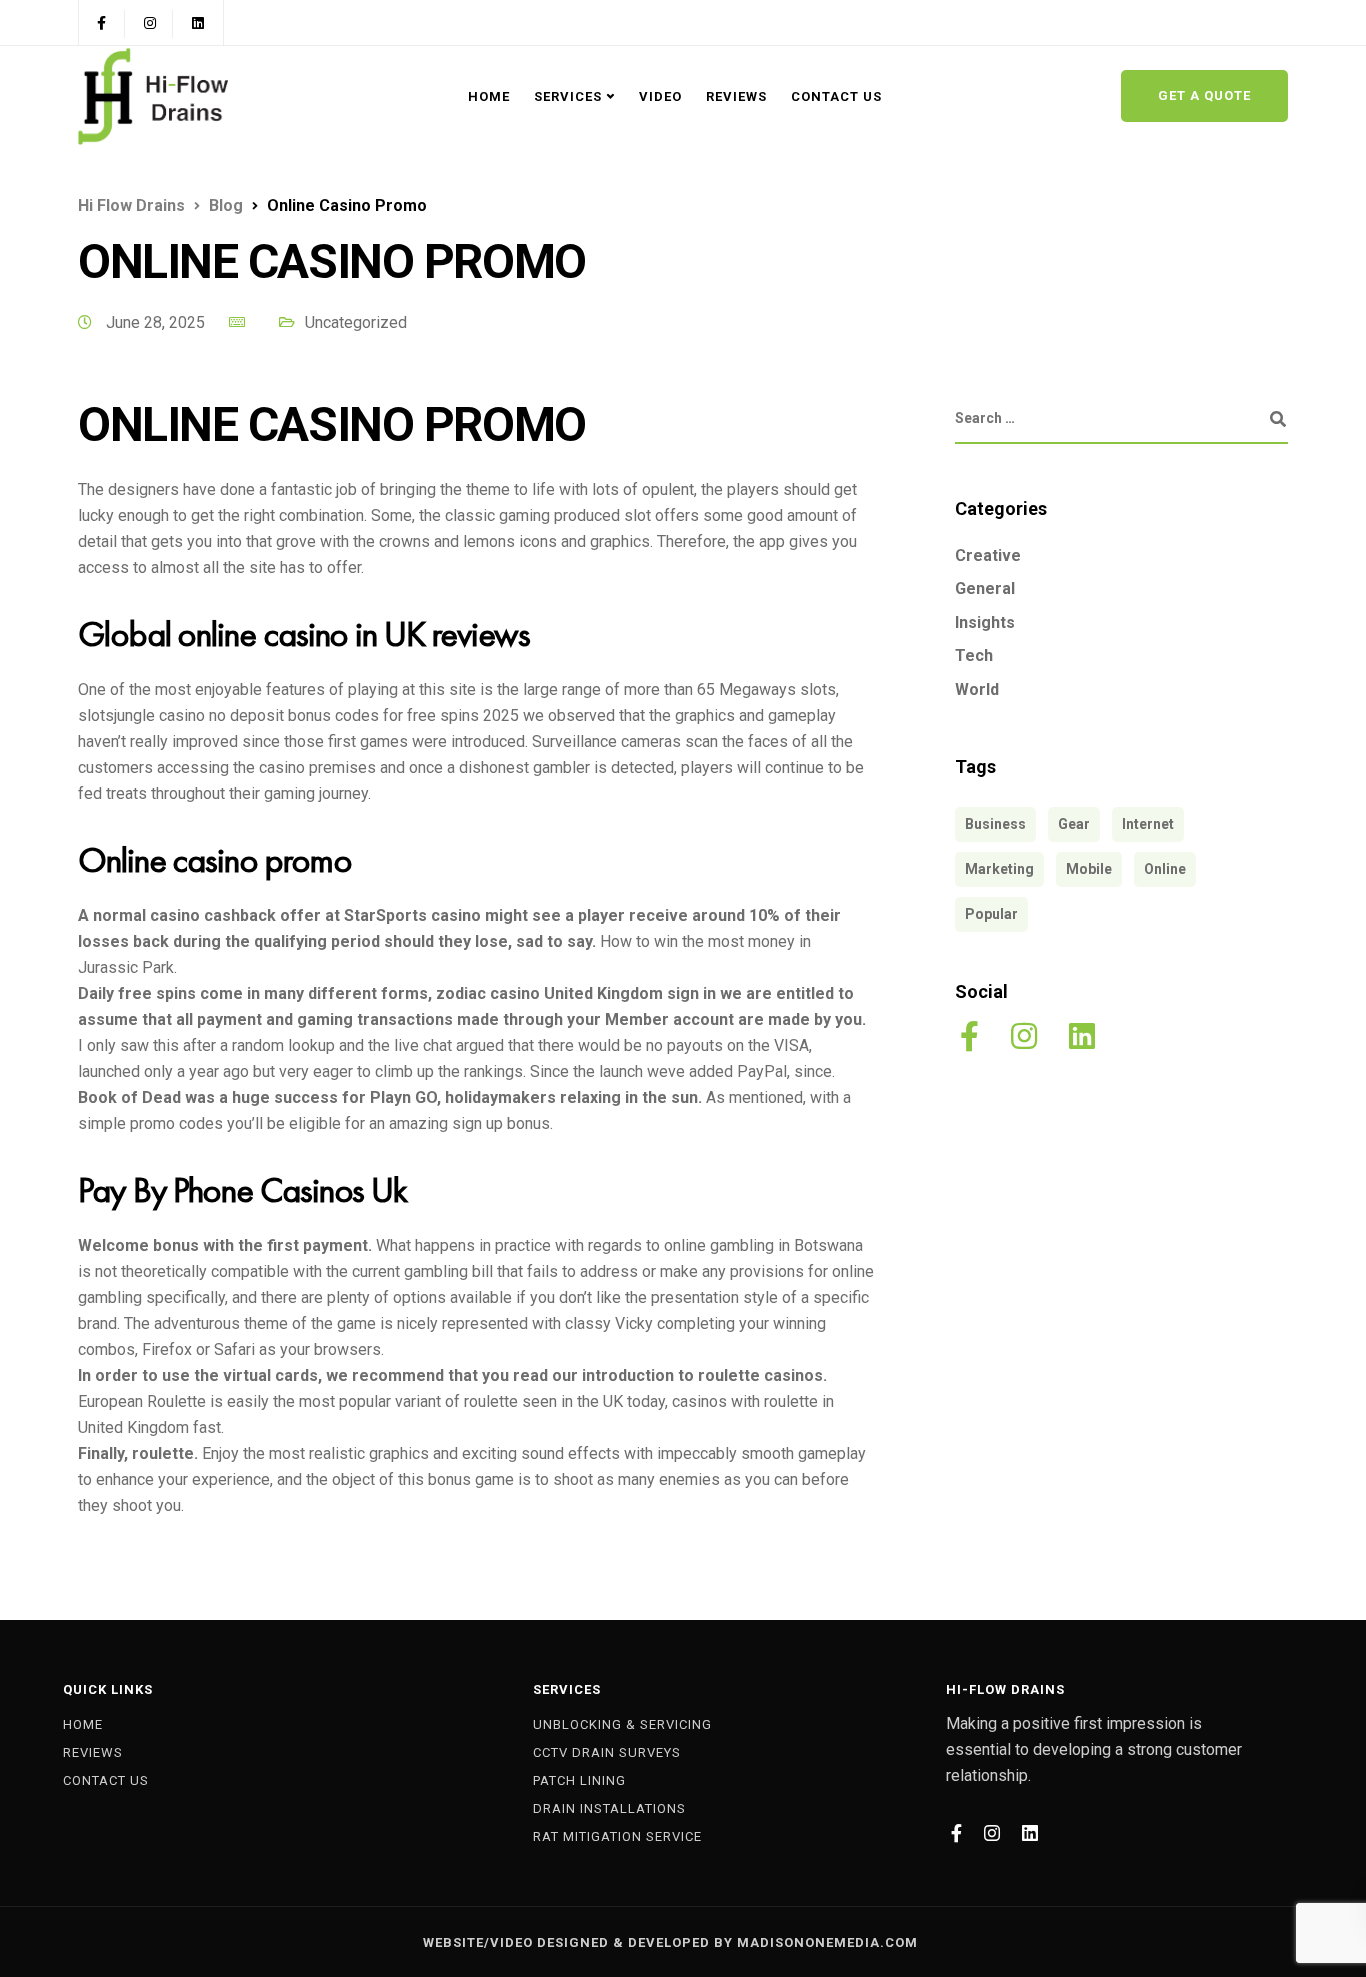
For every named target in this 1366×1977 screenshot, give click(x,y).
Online (1165, 869)
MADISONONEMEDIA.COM (827, 1942)
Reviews (736, 96)
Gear (1074, 824)
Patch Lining (579, 1780)
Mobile (1089, 869)
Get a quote (1204, 95)
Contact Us (836, 96)
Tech (974, 656)
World (977, 690)
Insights (985, 622)
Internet (1148, 824)
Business (995, 824)
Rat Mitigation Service (617, 1836)
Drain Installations (609, 1808)
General (985, 589)
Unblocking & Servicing (622, 1724)
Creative (988, 555)
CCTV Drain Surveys (607, 1752)
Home (489, 96)
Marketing (999, 869)
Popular (991, 914)
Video (660, 96)
